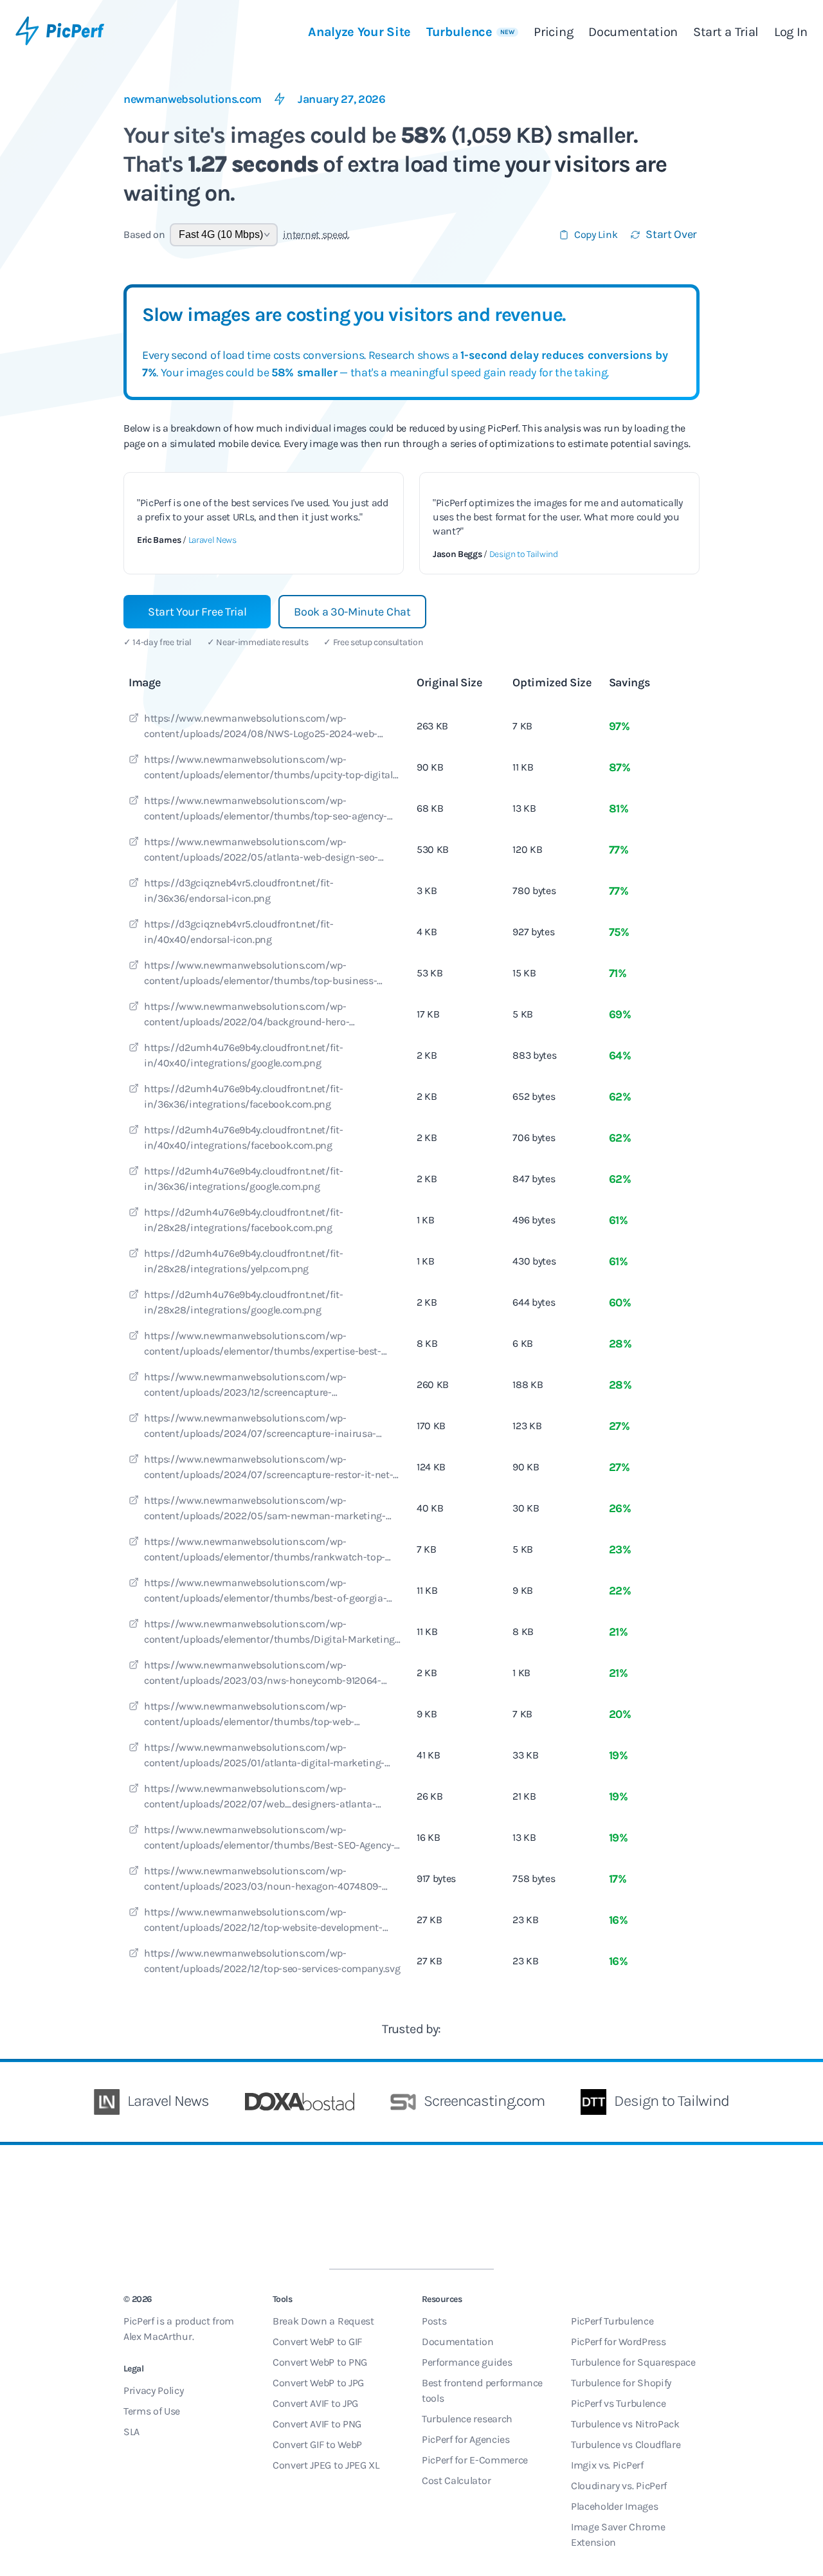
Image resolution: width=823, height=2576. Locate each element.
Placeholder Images (614, 2506)
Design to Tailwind (524, 554)
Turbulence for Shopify (621, 2383)
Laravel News (213, 540)
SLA (131, 2432)
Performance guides (467, 2362)
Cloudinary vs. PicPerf (619, 2486)
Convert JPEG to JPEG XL (326, 2465)
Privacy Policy (154, 2390)
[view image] (134, 720)
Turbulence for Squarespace (633, 2362)
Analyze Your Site (359, 32)
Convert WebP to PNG (320, 2362)
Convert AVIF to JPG (315, 2403)
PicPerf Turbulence (612, 2321)
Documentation (633, 32)
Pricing (553, 32)
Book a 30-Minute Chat (352, 612)
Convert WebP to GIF (317, 2342)
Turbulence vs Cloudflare (626, 2444)
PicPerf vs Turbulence (618, 2403)
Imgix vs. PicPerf (607, 2465)
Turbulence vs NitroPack (625, 2424)
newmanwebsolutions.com (193, 99)
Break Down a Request (323, 2321)
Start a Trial (726, 32)
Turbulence (471, 32)
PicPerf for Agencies (466, 2439)
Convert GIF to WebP (317, 2444)
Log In (791, 32)
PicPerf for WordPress (618, 2342)
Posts (434, 2321)
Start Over (671, 234)
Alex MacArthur (158, 2336)
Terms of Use (152, 2411)
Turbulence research (467, 2419)
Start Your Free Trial (197, 612)
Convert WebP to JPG (318, 2383)
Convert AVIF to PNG (317, 2424)
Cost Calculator (456, 2480)
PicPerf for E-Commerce (475, 2460)
